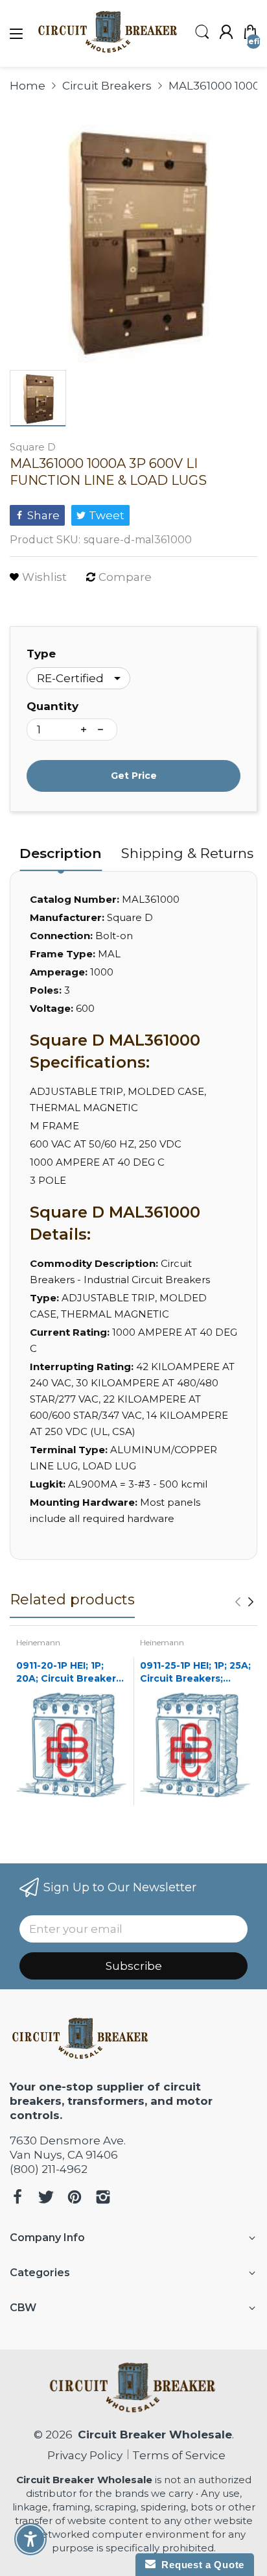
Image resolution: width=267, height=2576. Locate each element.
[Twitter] (46, 2199)
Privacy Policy (82, 2455)
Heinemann (38, 1642)
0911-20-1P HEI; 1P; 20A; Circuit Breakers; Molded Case (70, 1672)
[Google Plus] (103, 2199)
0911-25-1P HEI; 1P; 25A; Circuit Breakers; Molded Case (195, 1672)
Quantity (52, 706)
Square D (33, 447)
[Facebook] (17, 2199)
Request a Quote (200, 2565)
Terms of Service (179, 2455)
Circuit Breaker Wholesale (155, 2435)
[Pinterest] (75, 2199)
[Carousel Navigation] (244, 1602)
